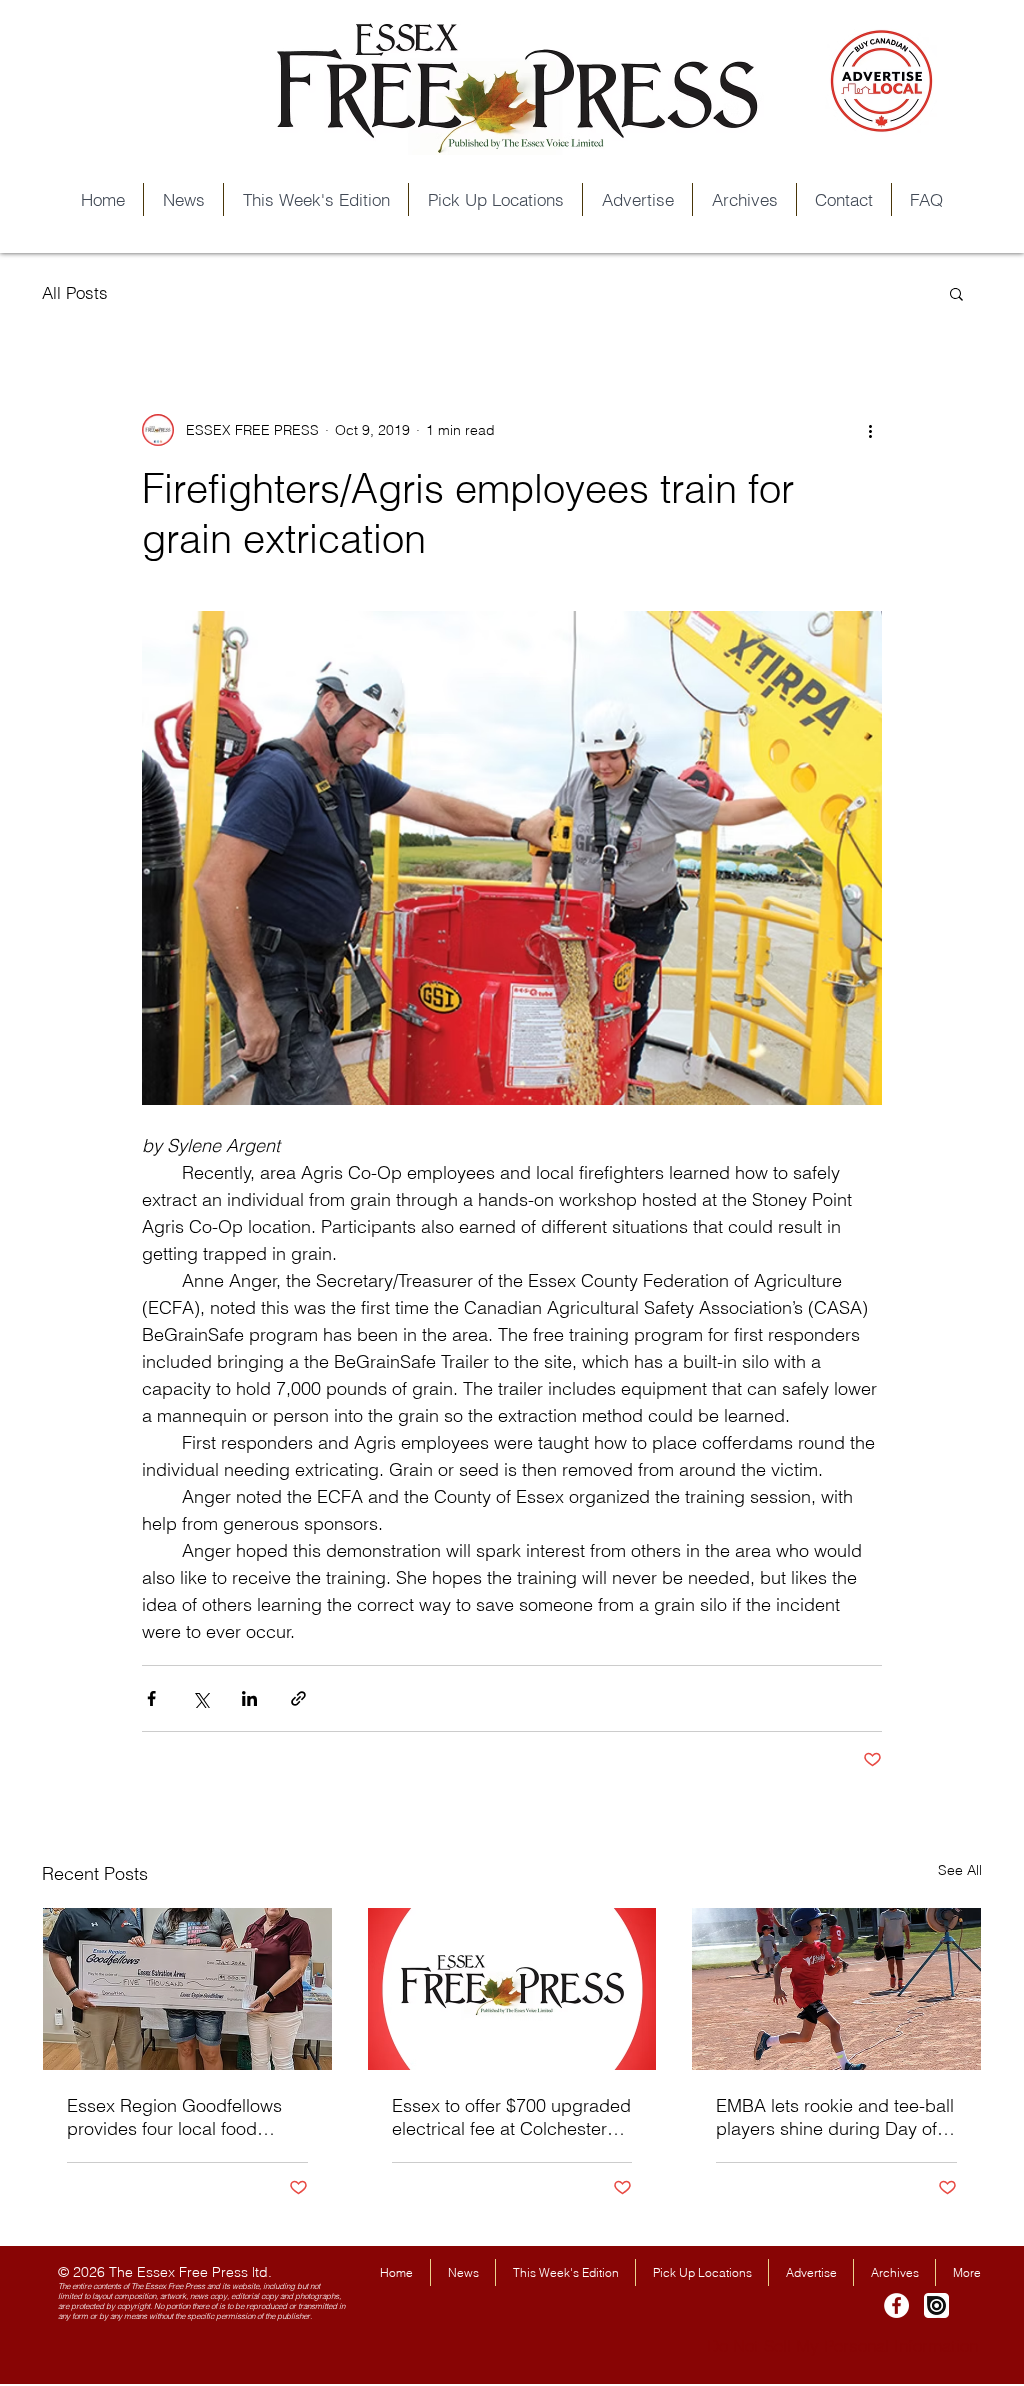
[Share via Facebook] (151, 1698)
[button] (956, 293)
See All (960, 1870)
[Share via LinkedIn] (249, 1698)
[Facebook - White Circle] (896, 2305)
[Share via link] (298, 1698)
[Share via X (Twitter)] (200, 1698)
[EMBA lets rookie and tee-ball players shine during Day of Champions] (836, 1989)
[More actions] (870, 430)
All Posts (75, 292)
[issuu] (936, 2305)
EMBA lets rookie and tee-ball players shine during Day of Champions (835, 2117)
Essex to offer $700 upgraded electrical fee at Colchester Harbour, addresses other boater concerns (511, 2117)
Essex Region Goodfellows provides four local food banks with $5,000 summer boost (175, 2117)
